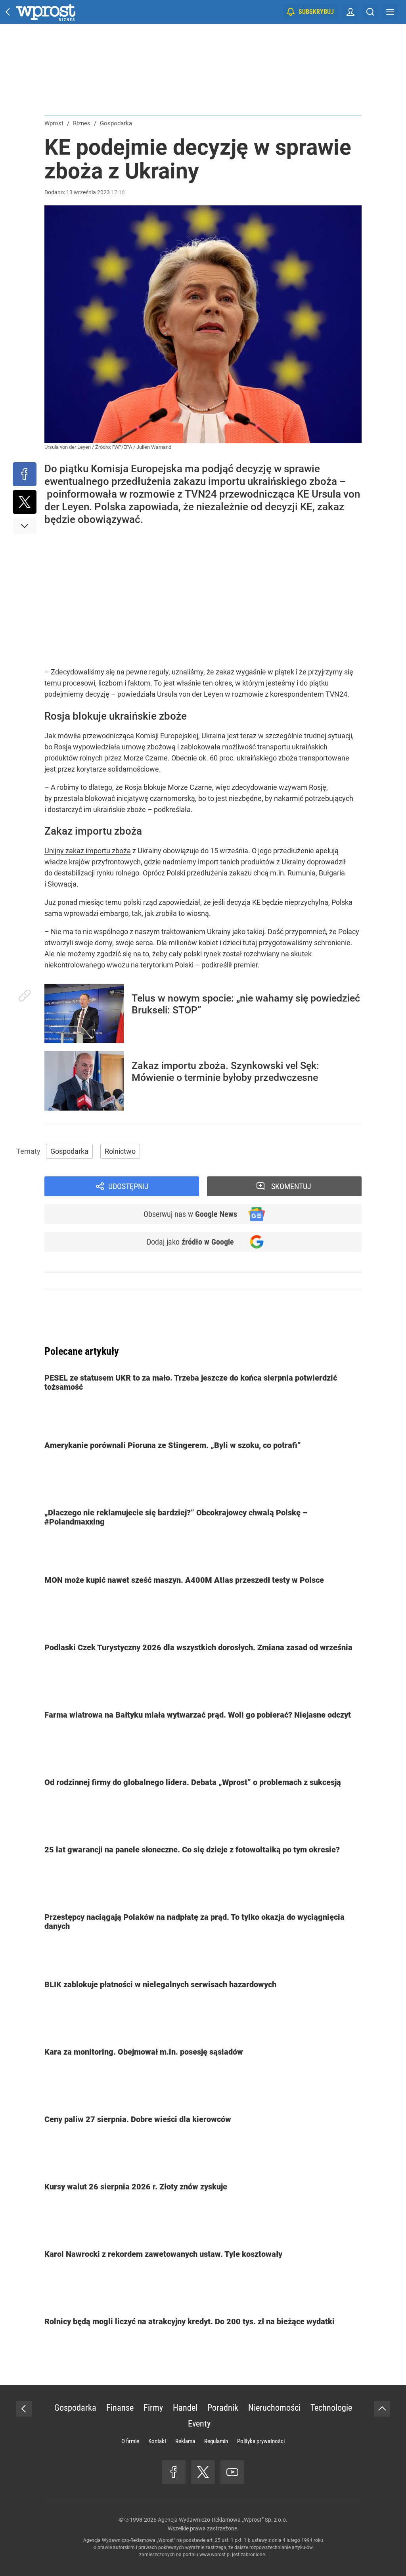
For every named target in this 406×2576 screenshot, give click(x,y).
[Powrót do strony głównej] (24, 2409)
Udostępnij (128, 1186)
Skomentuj (291, 1186)
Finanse (120, 2408)
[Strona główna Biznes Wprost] (46, 12)
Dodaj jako (190, 1242)
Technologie (331, 2408)
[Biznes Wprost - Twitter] (203, 2472)
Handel (185, 2408)
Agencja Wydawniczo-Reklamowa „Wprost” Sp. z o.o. (223, 2520)
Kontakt (157, 2441)
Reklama (185, 2441)
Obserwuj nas (190, 1214)
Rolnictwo (120, 1151)
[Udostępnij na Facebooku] (25, 474)
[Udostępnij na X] (25, 502)
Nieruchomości (274, 2408)
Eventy (199, 2424)
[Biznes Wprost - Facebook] (174, 2472)
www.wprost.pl (215, 2555)
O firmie (130, 2441)
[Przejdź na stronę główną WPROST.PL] (8, 12)
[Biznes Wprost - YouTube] (232, 2472)
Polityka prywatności (261, 2441)
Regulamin (216, 2441)
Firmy (153, 2408)
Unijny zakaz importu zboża (88, 851)
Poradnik (223, 2408)
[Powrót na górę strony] (382, 2409)
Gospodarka (69, 1151)
